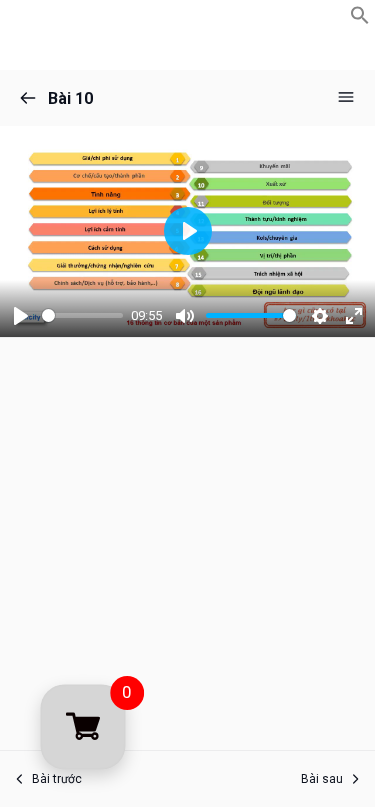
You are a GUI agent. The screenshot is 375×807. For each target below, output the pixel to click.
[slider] (82, 315)
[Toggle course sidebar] (346, 97)
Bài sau (322, 779)
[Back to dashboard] (28, 98)
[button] (360, 19)
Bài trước (57, 779)
